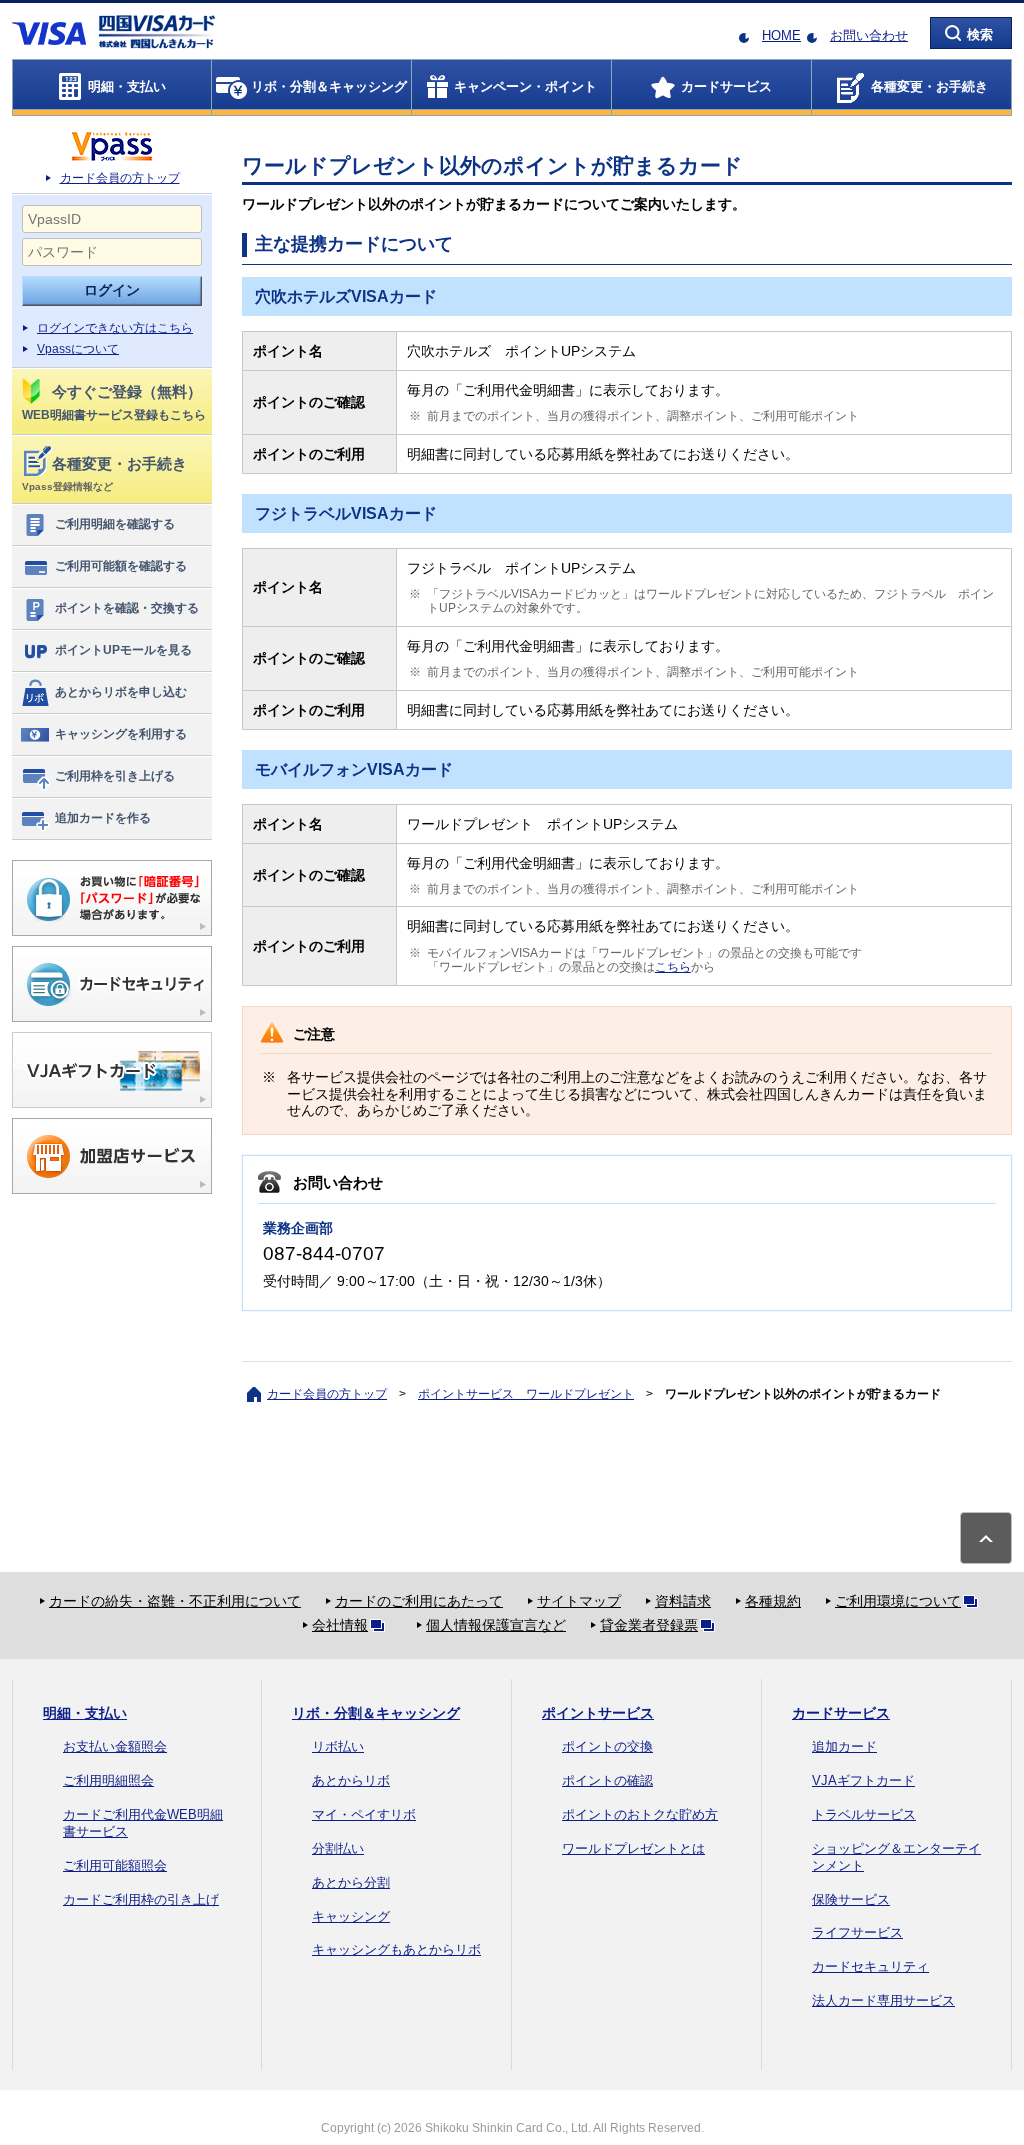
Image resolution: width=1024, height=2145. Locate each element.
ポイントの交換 (607, 1746)
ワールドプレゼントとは (633, 1848)
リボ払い (338, 1746)
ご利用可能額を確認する (121, 566)
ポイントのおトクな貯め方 (640, 1814)
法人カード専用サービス (883, 2000)
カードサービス (841, 1713)
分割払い (338, 1848)
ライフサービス (857, 1932)
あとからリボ (351, 1780)
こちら (673, 967)
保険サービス (851, 1899)
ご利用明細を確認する (115, 524)
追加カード (844, 1746)
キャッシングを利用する (121, 734)
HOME (781, 35)
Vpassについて (78, 349)
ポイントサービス (598, 1713)
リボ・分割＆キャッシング (376, 1713)
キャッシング (351, 1916)
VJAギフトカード (863, 1780)
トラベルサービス (864, 1814)
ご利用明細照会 (108, 1780)
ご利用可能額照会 (115, 1865)
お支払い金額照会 (115, 1746)
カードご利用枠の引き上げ (141, 1899)
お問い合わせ (869, 35)
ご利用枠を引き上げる (115, 776)
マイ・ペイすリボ (364, 1814)
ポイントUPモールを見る (123, 650)
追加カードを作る (103, 818)
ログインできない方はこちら (115, 328)
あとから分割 (351, 1882)
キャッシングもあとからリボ (396, 1949)
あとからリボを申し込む (121, 692)
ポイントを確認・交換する (127, 608)
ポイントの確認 (607, 1780)
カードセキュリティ (870, 1966)
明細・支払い (85, 1713)
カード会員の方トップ (120, 178)
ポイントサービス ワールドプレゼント (526, 1394)
